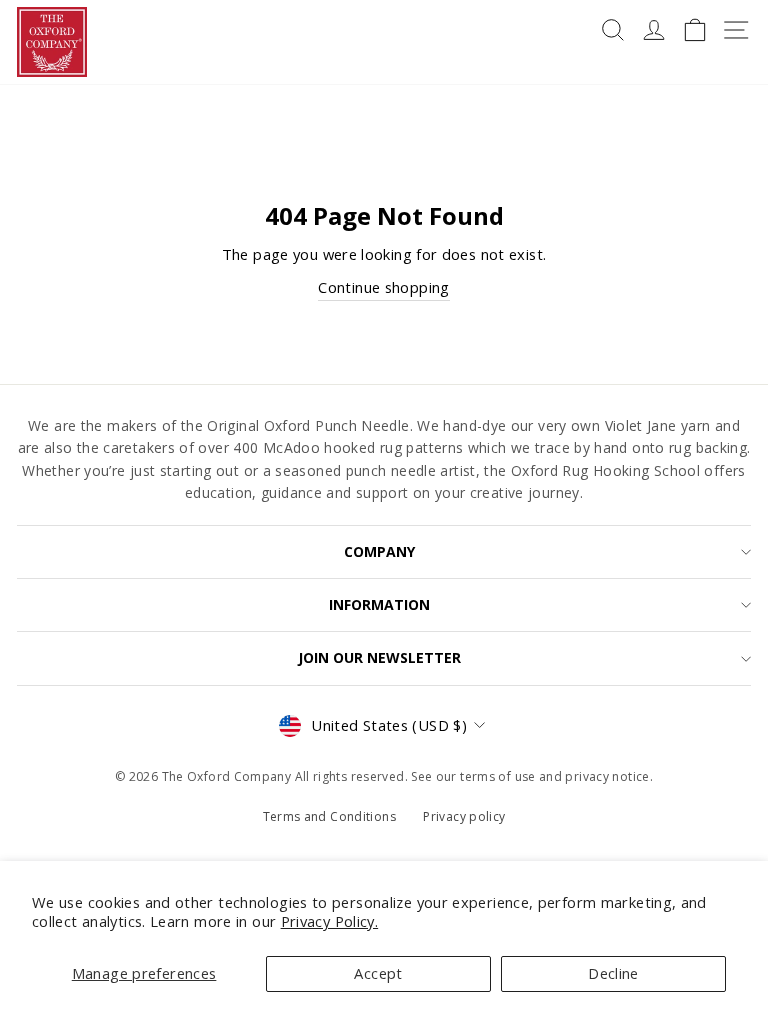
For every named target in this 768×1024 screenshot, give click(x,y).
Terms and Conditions (329, 816)
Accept (378, 973)
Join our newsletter (379, 657)
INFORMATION (379, 604)
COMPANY (379, 551)
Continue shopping (383, 287)
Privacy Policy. (330, 921)
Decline (613, 973)
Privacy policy (464, 816)
